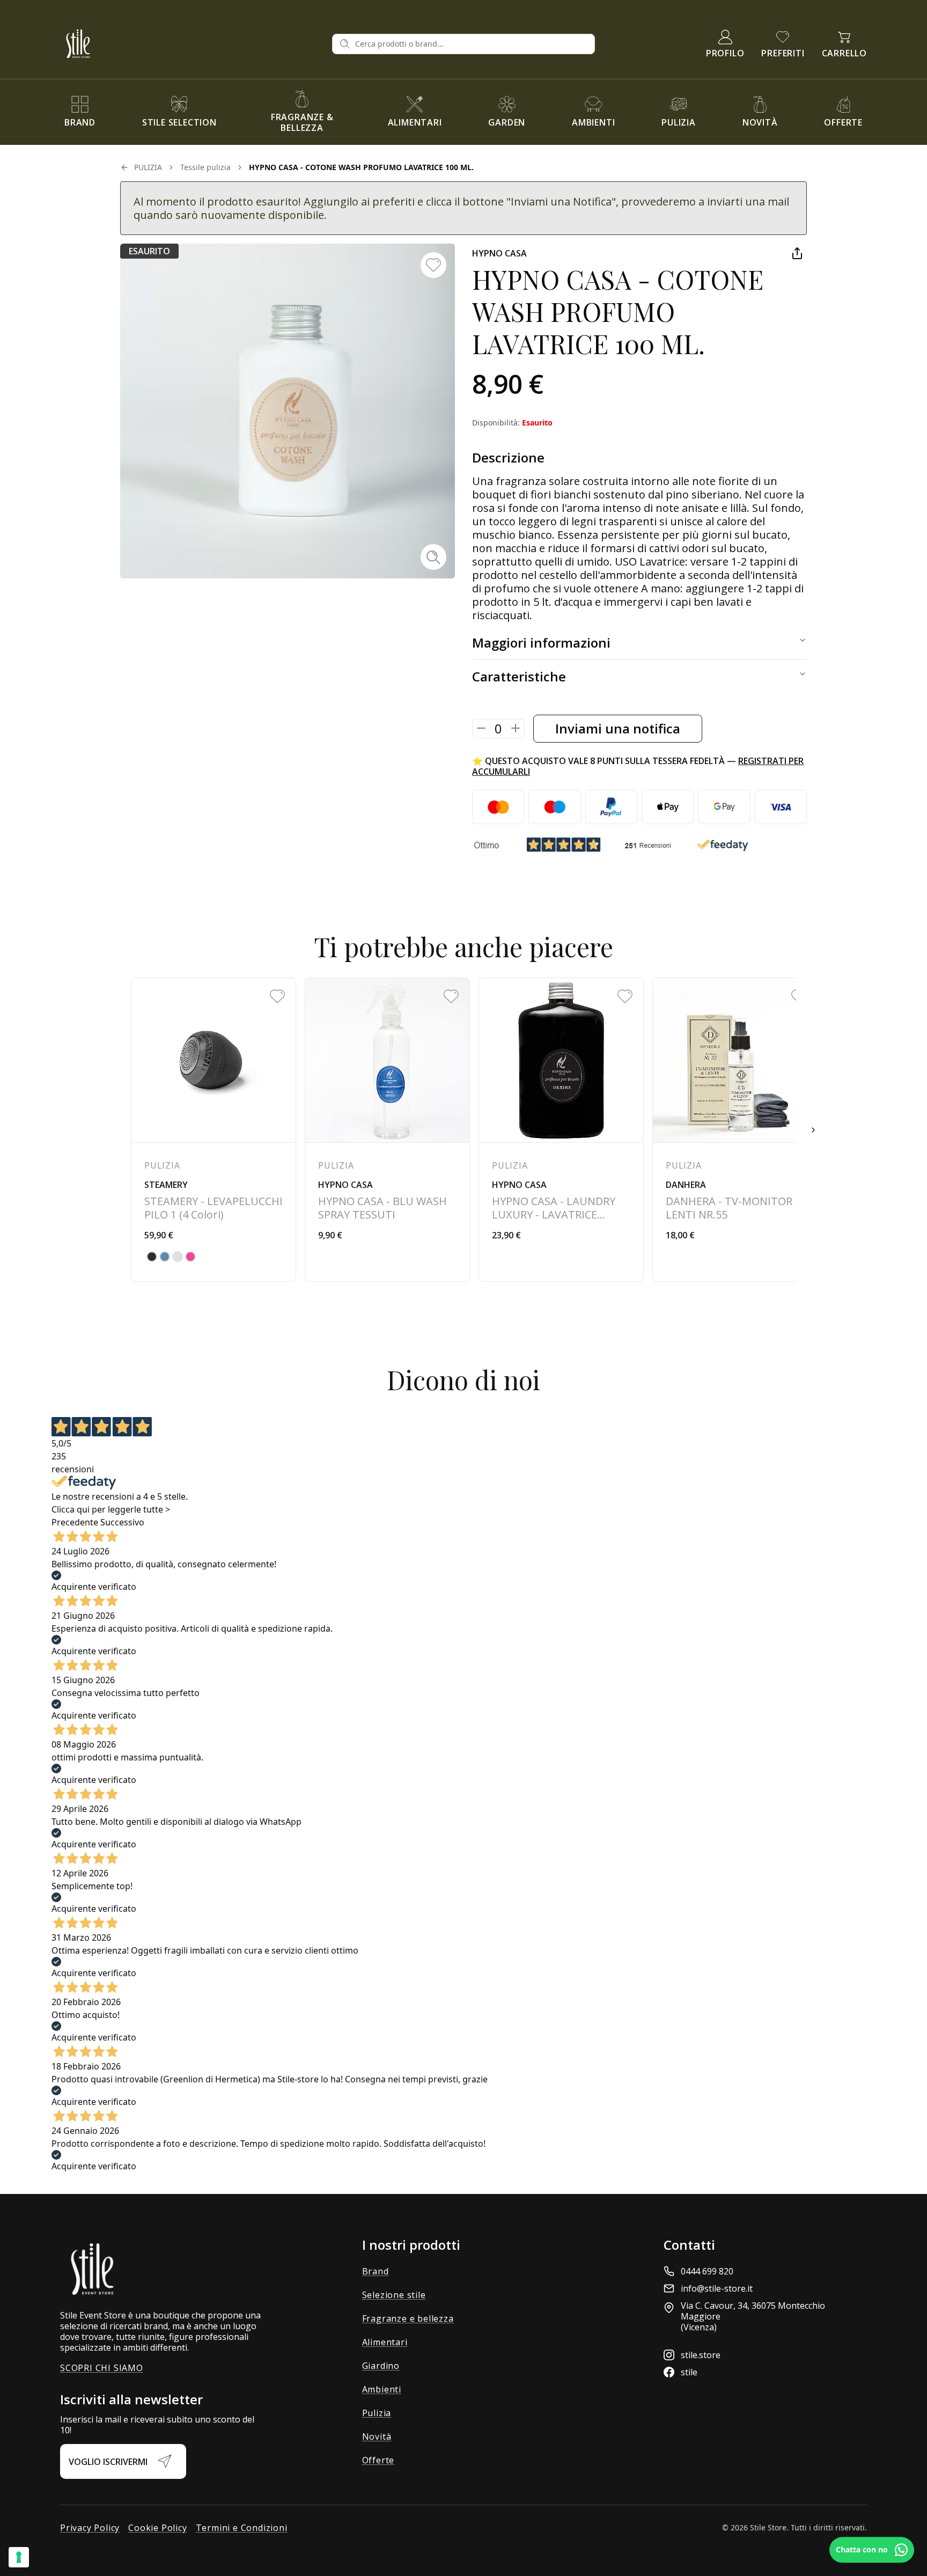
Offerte (378, 2460)
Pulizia (377, 2413)
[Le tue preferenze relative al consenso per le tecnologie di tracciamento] (19, 2557)
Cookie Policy (157, 2528)
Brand (376, 2271)
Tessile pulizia (205, 167)
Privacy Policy (90, 2528)
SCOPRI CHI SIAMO (102, 2368)
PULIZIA (148, 167)
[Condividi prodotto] (797, 253)
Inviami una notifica (618, 728)
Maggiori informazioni (541, 643)
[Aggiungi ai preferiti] (433, 265)
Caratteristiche (519, 676)
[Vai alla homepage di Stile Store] (192, 44)
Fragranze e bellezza (408, 2318)
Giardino (381, 2366)
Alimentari (385, 2342)
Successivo (122, 1522)
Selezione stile (394, 2295)
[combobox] (472, 44)
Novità (377, 2436)
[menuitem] (80, 112)
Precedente (75, 1522)
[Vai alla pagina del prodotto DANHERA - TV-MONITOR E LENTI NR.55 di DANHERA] (735, 1130)
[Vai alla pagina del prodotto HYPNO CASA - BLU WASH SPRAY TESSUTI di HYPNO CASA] (387, 1130)
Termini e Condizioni (242, 2528)
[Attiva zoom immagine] (433, 557)
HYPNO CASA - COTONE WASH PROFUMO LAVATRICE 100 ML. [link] (361, 167)
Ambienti (382, 2389)
